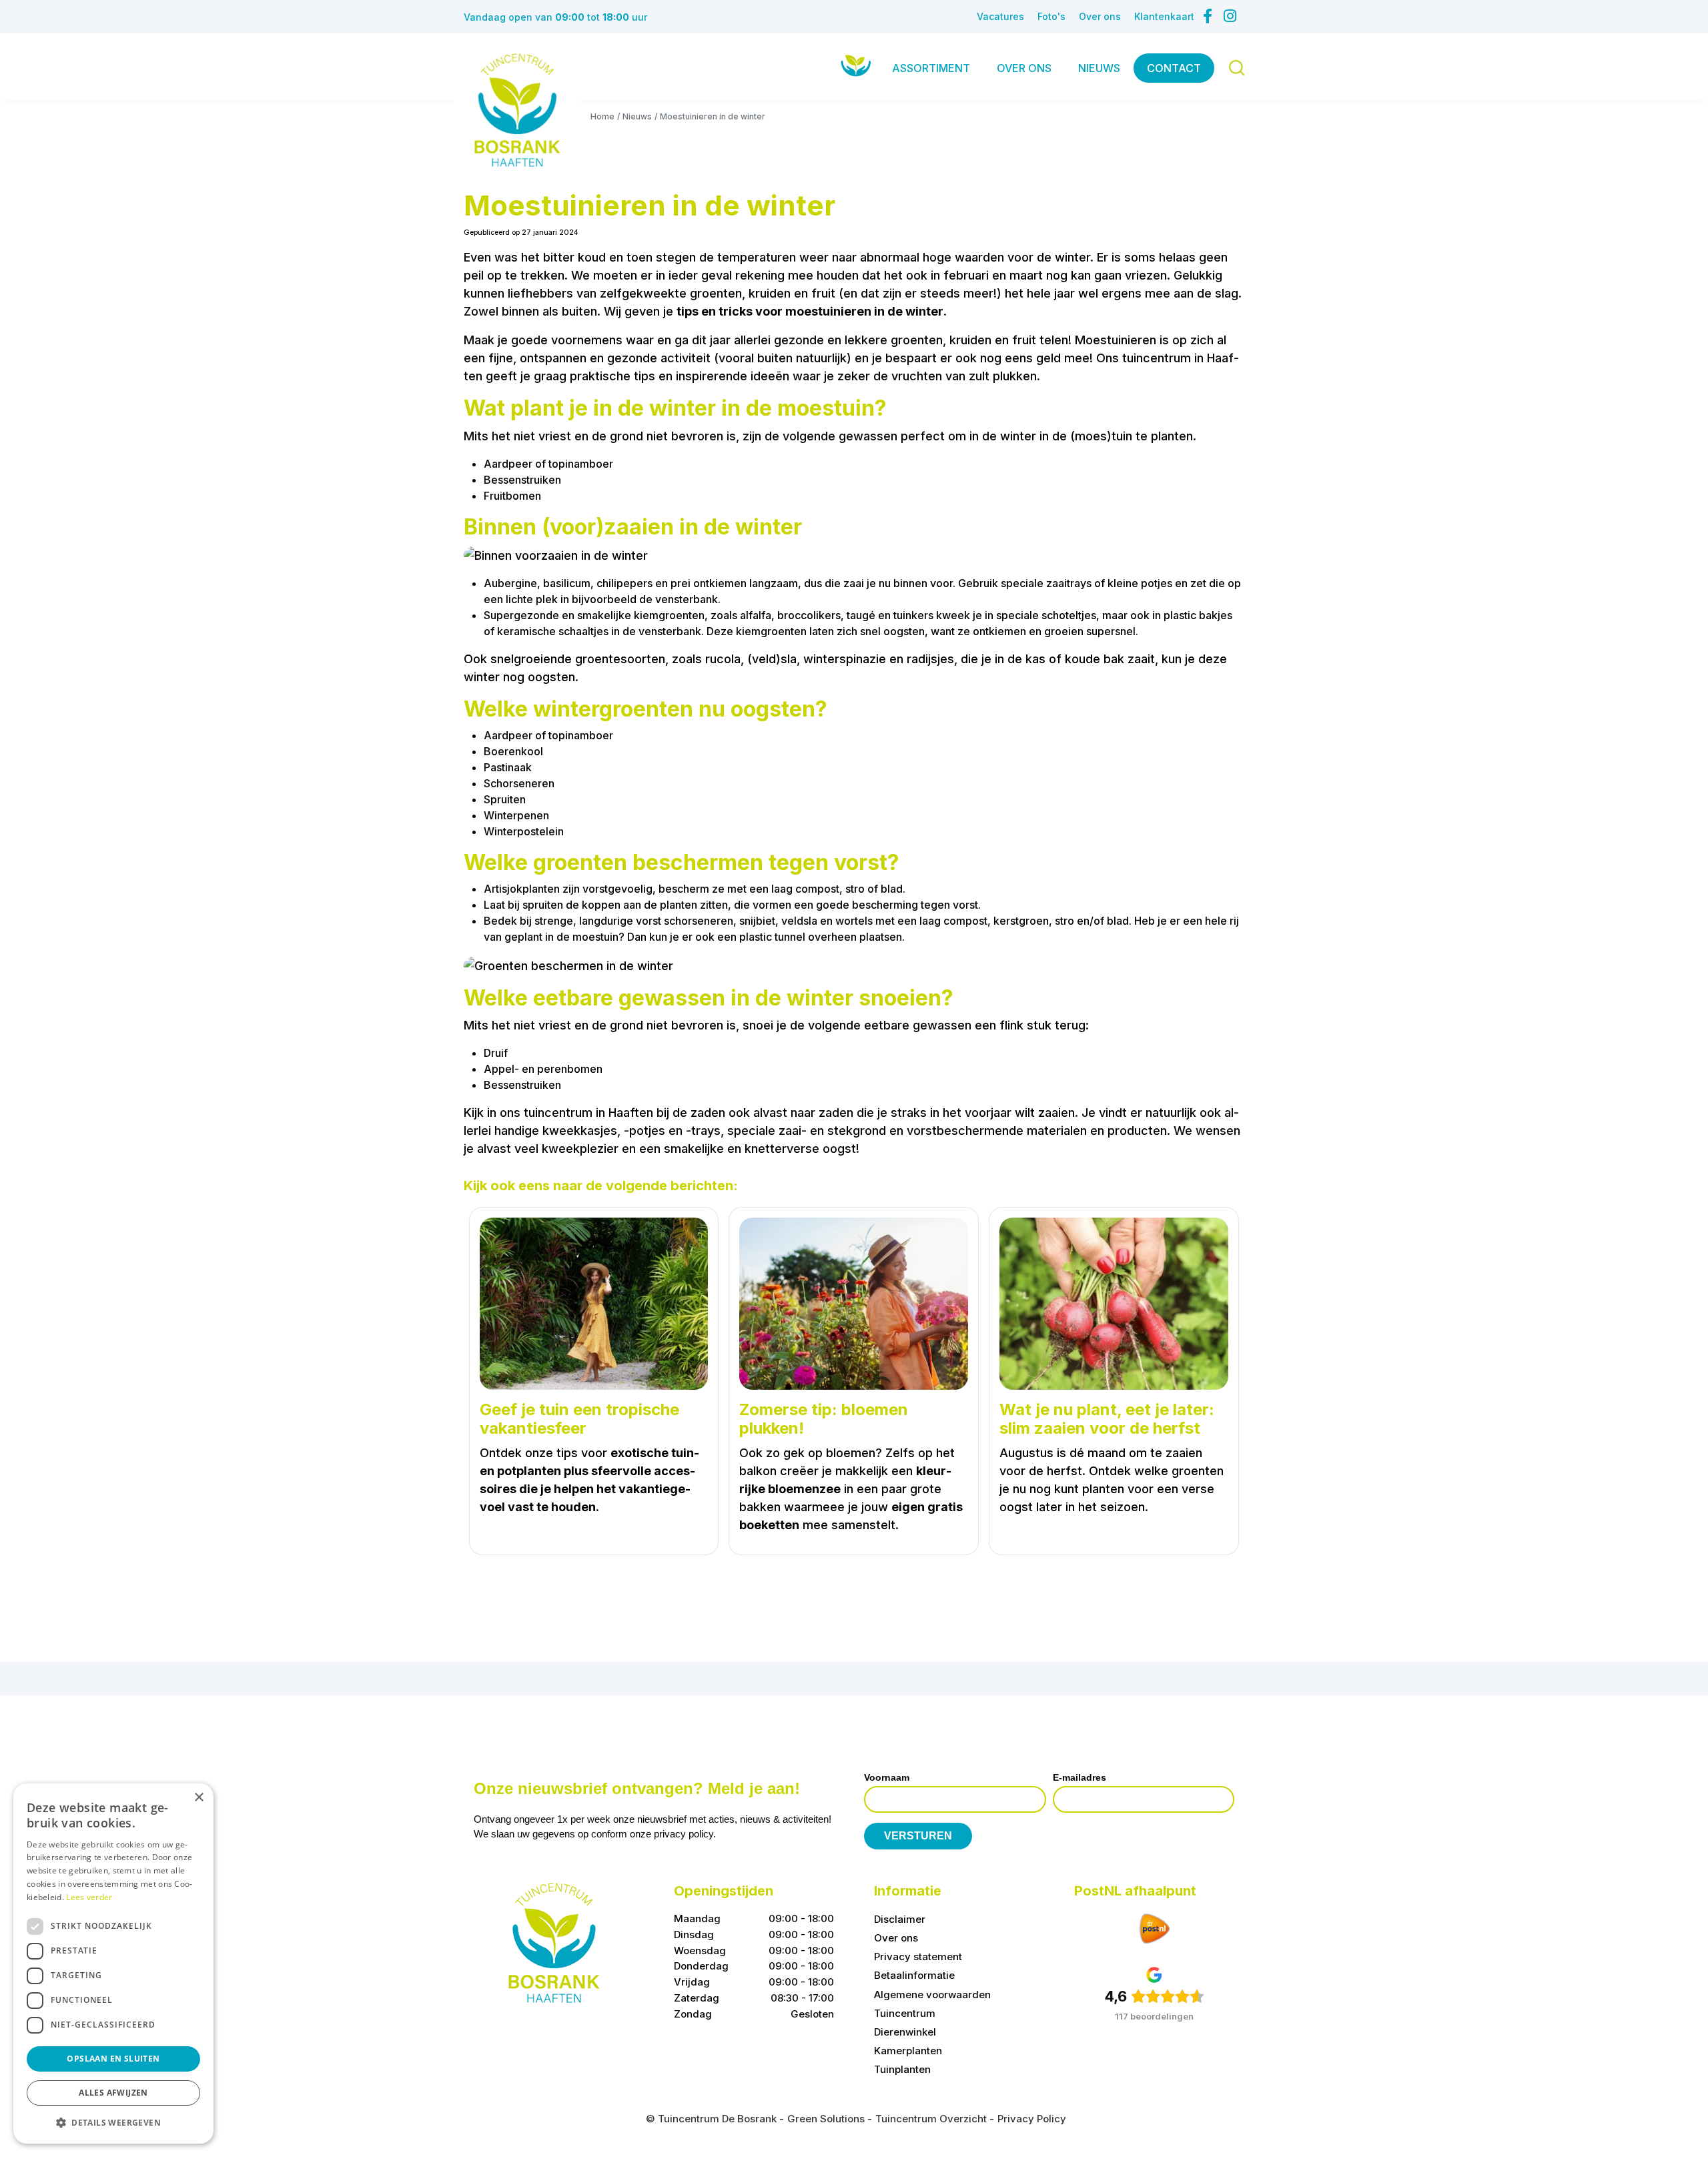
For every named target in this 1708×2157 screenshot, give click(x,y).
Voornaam (887, 1777)
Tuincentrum (905, 2013)
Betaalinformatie (914, 1976)
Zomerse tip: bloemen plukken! (824, 1419)
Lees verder (89, 1897)
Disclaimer (900, 1919)
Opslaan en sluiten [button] (113, 2059)
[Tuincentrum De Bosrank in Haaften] (517, 110)
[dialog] (113, 1964)
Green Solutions (826, 2119)
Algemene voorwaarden (932, 1995)
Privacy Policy (1032, 2119)
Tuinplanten (902, 2069)
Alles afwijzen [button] (113, 2093)
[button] (113, 2122)
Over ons (896, 1938)
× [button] (198, 1798)
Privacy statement (918, 1957)
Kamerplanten (908, 2051)
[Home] (856, 65)
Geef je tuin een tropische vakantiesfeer (579, 1419)
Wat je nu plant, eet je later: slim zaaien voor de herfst (1107, 1419)
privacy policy (684, 1834)
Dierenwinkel (905, 2032)
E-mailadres (1080, 1777)
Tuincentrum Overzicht (931, 2119)
